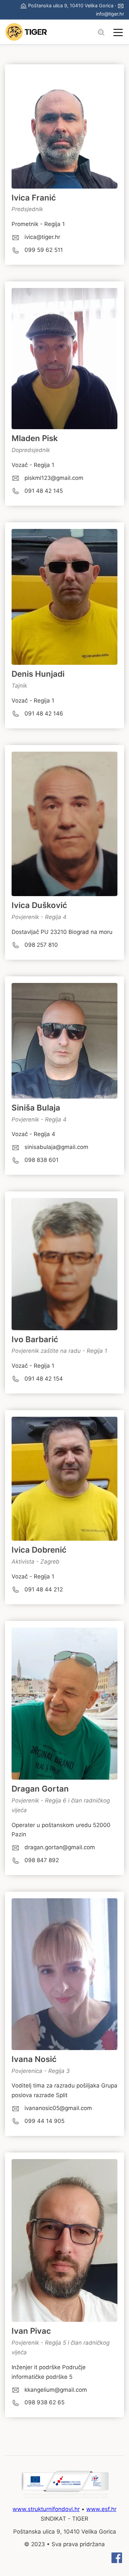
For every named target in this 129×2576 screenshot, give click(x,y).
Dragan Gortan (40, 1789)
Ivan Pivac (31, 2331)
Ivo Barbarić (35, 1339)
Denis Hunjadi (38, 674)
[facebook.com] (117, 2561)
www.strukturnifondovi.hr (46, 2509)
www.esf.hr (101, 2509)
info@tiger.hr (110, 14)
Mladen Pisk (35, 438)
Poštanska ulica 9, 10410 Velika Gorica (71, 5)
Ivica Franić (34, 198)
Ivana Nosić (34, 2059)
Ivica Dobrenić (39, 1550)
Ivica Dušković (39, 905)
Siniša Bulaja (36, 1108)
